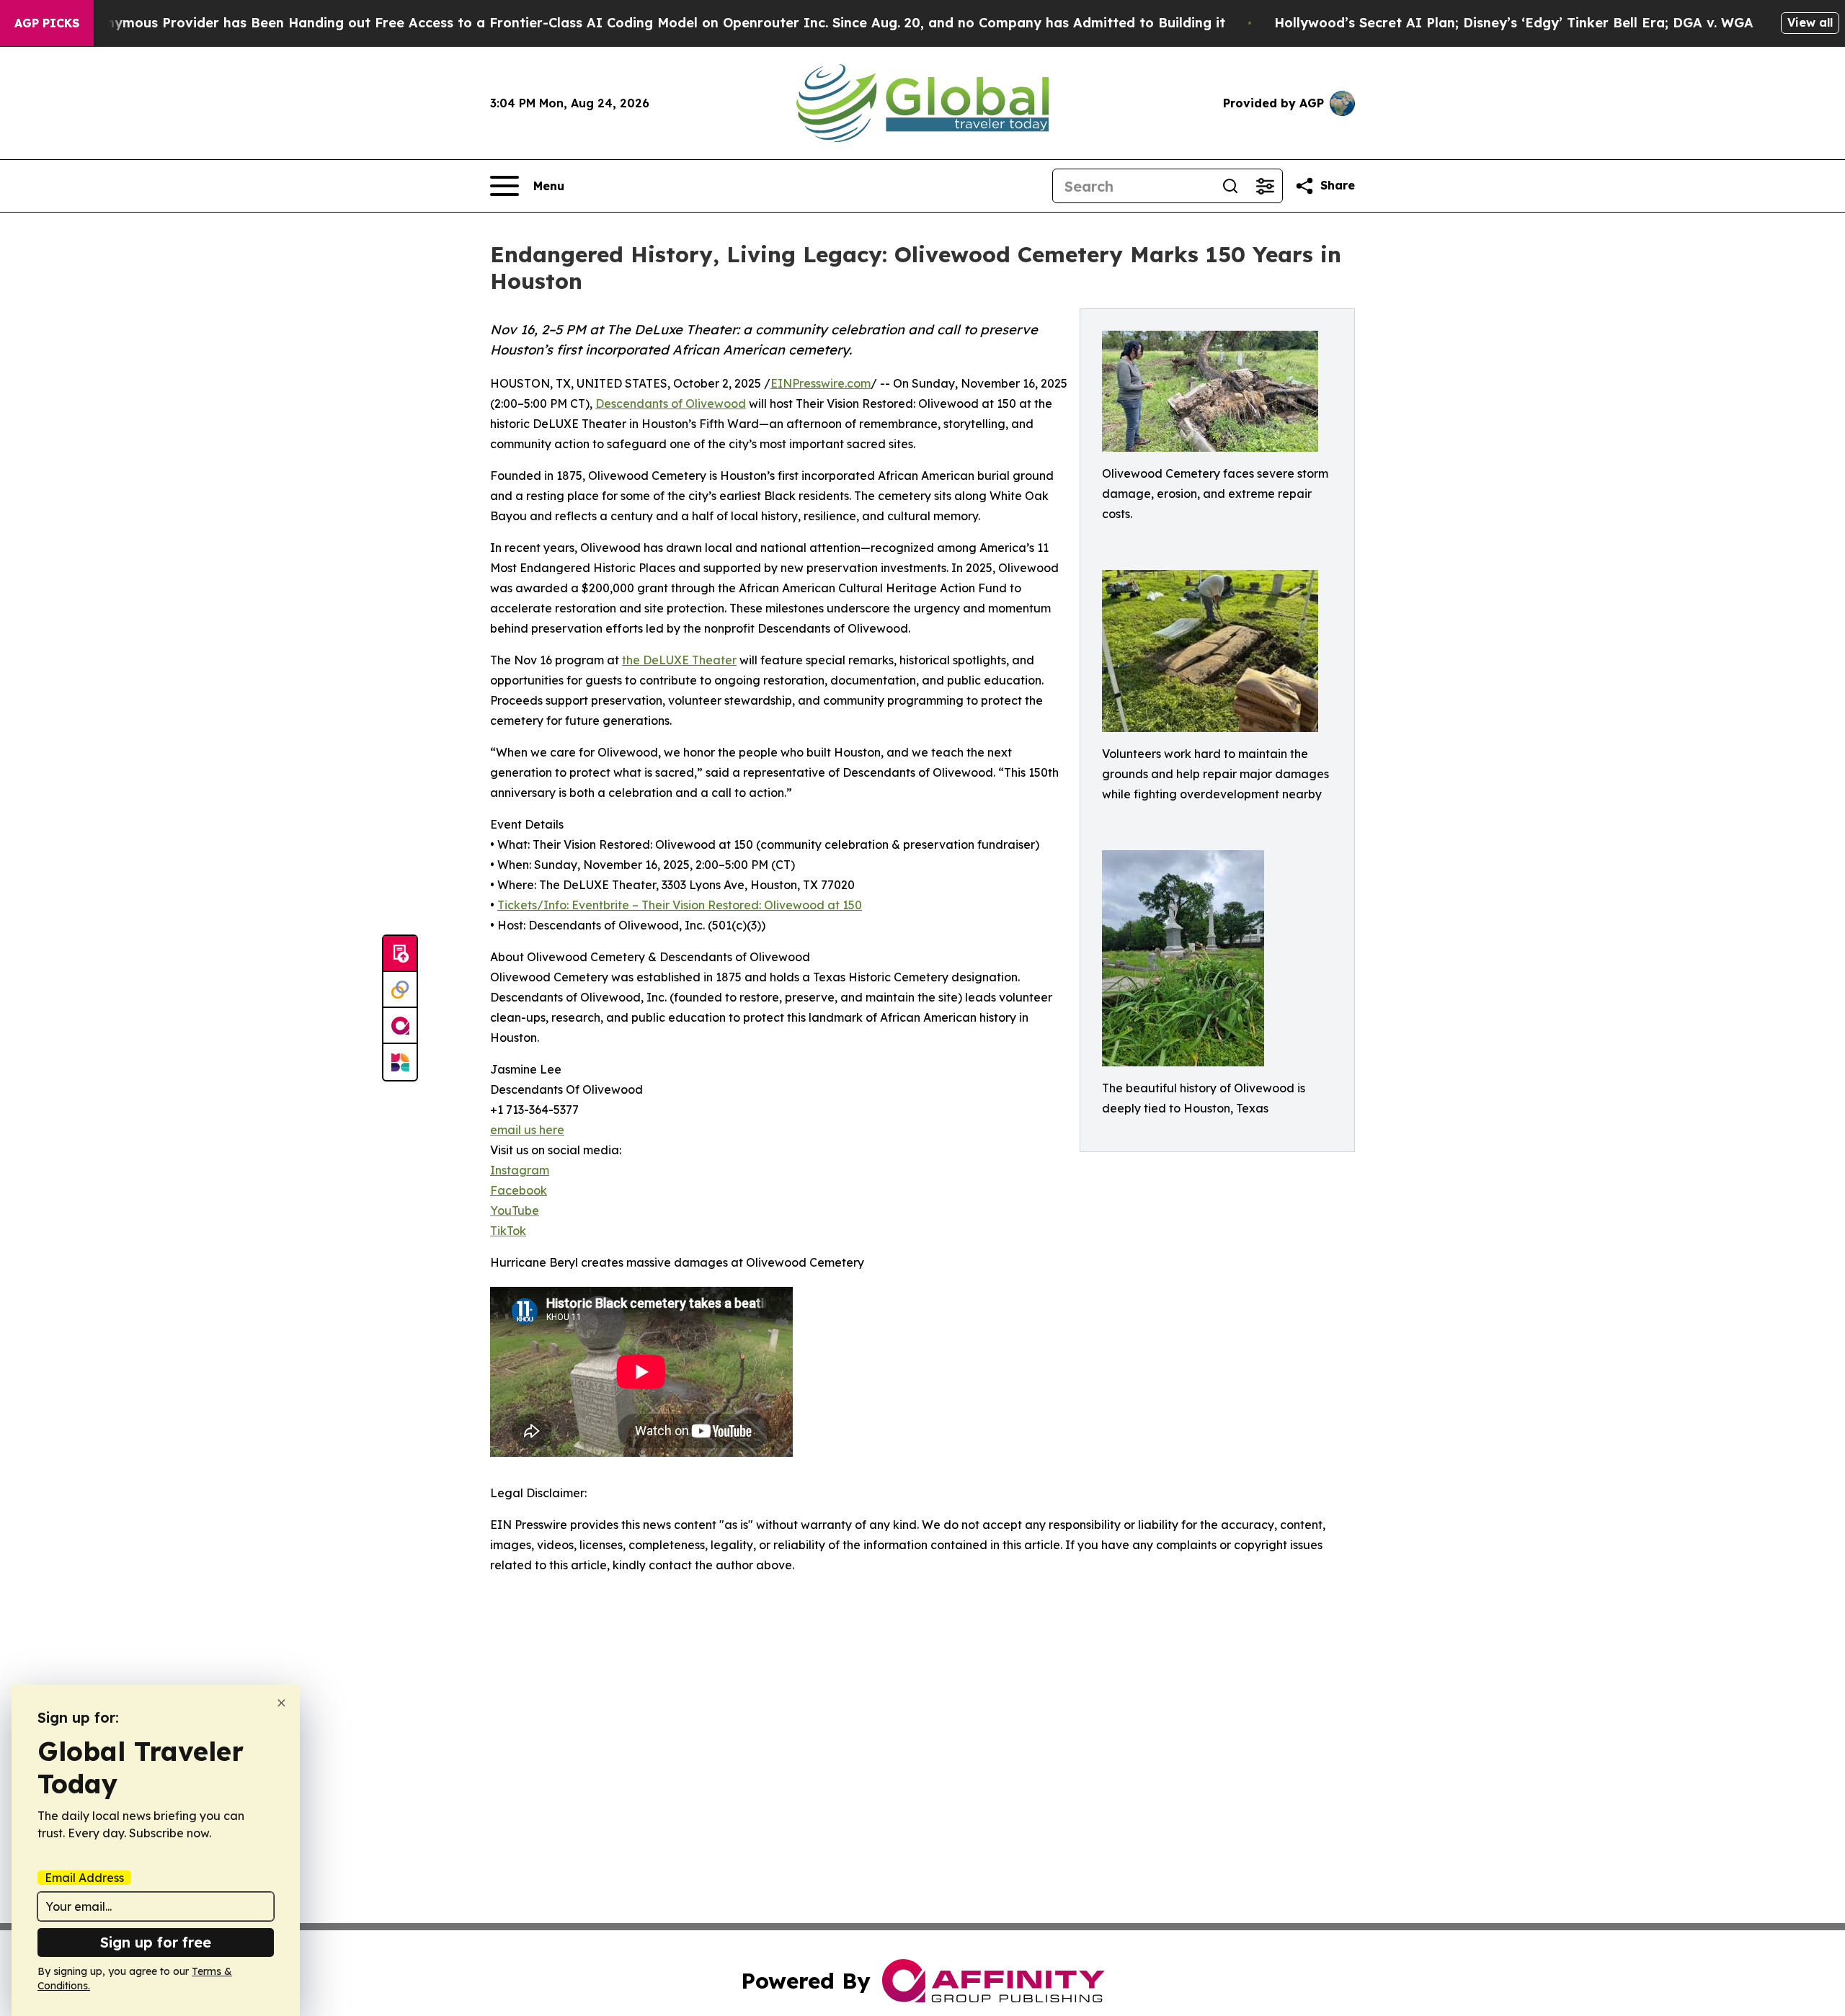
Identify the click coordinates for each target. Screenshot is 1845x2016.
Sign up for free (156, 1942)
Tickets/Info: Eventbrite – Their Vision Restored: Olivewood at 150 (680, 905)
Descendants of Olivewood (671, 403)
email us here (527, 1130)
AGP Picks (47, 23)
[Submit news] (400, 954)
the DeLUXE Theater (679, 660)
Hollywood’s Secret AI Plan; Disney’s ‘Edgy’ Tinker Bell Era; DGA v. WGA (1514, 23)
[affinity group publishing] (400, 1026)
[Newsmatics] (400, 1062)
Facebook (519, 1190)
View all (1810, 22)
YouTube (515, 1210)
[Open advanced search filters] (1265, 186)
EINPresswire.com (821, 383)
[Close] (281, 1703)
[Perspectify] (400, 990)
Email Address (84, 1878)
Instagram (520, 1170)
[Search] (1230, 186)
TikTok (508, 1231)
